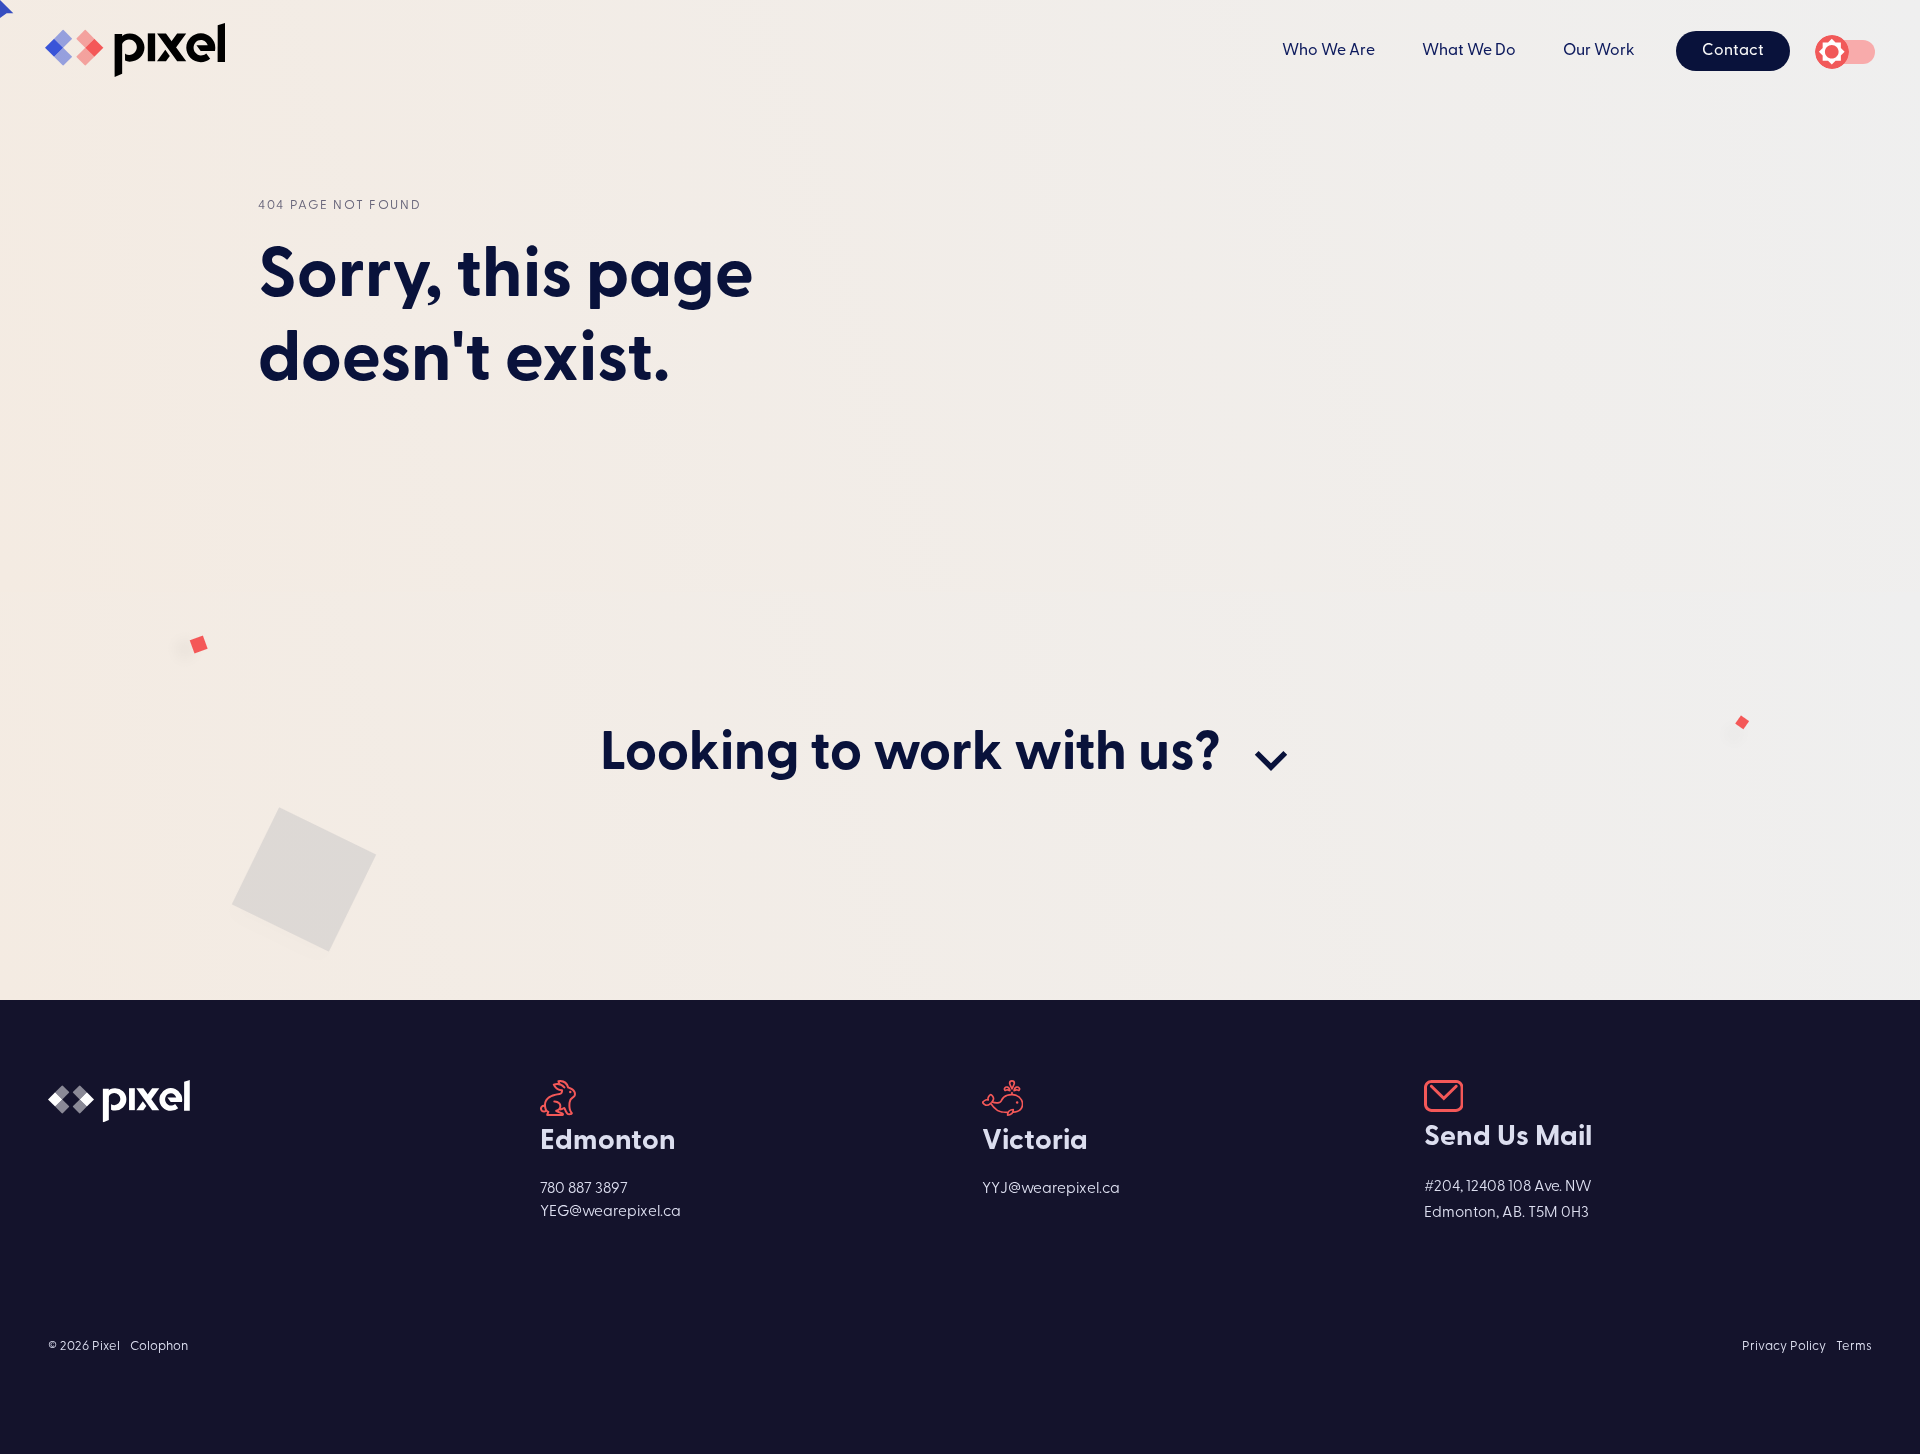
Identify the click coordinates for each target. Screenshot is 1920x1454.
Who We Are (1328, 51)
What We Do (1469, 51)
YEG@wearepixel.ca (610, 1212)
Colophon (159, 1346)
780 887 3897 (584, 1189)
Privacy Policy (1784, 1346)
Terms (1854, 1346)
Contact (1733, 51)
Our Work (1599, 51)
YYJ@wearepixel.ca (1051, 1189)
